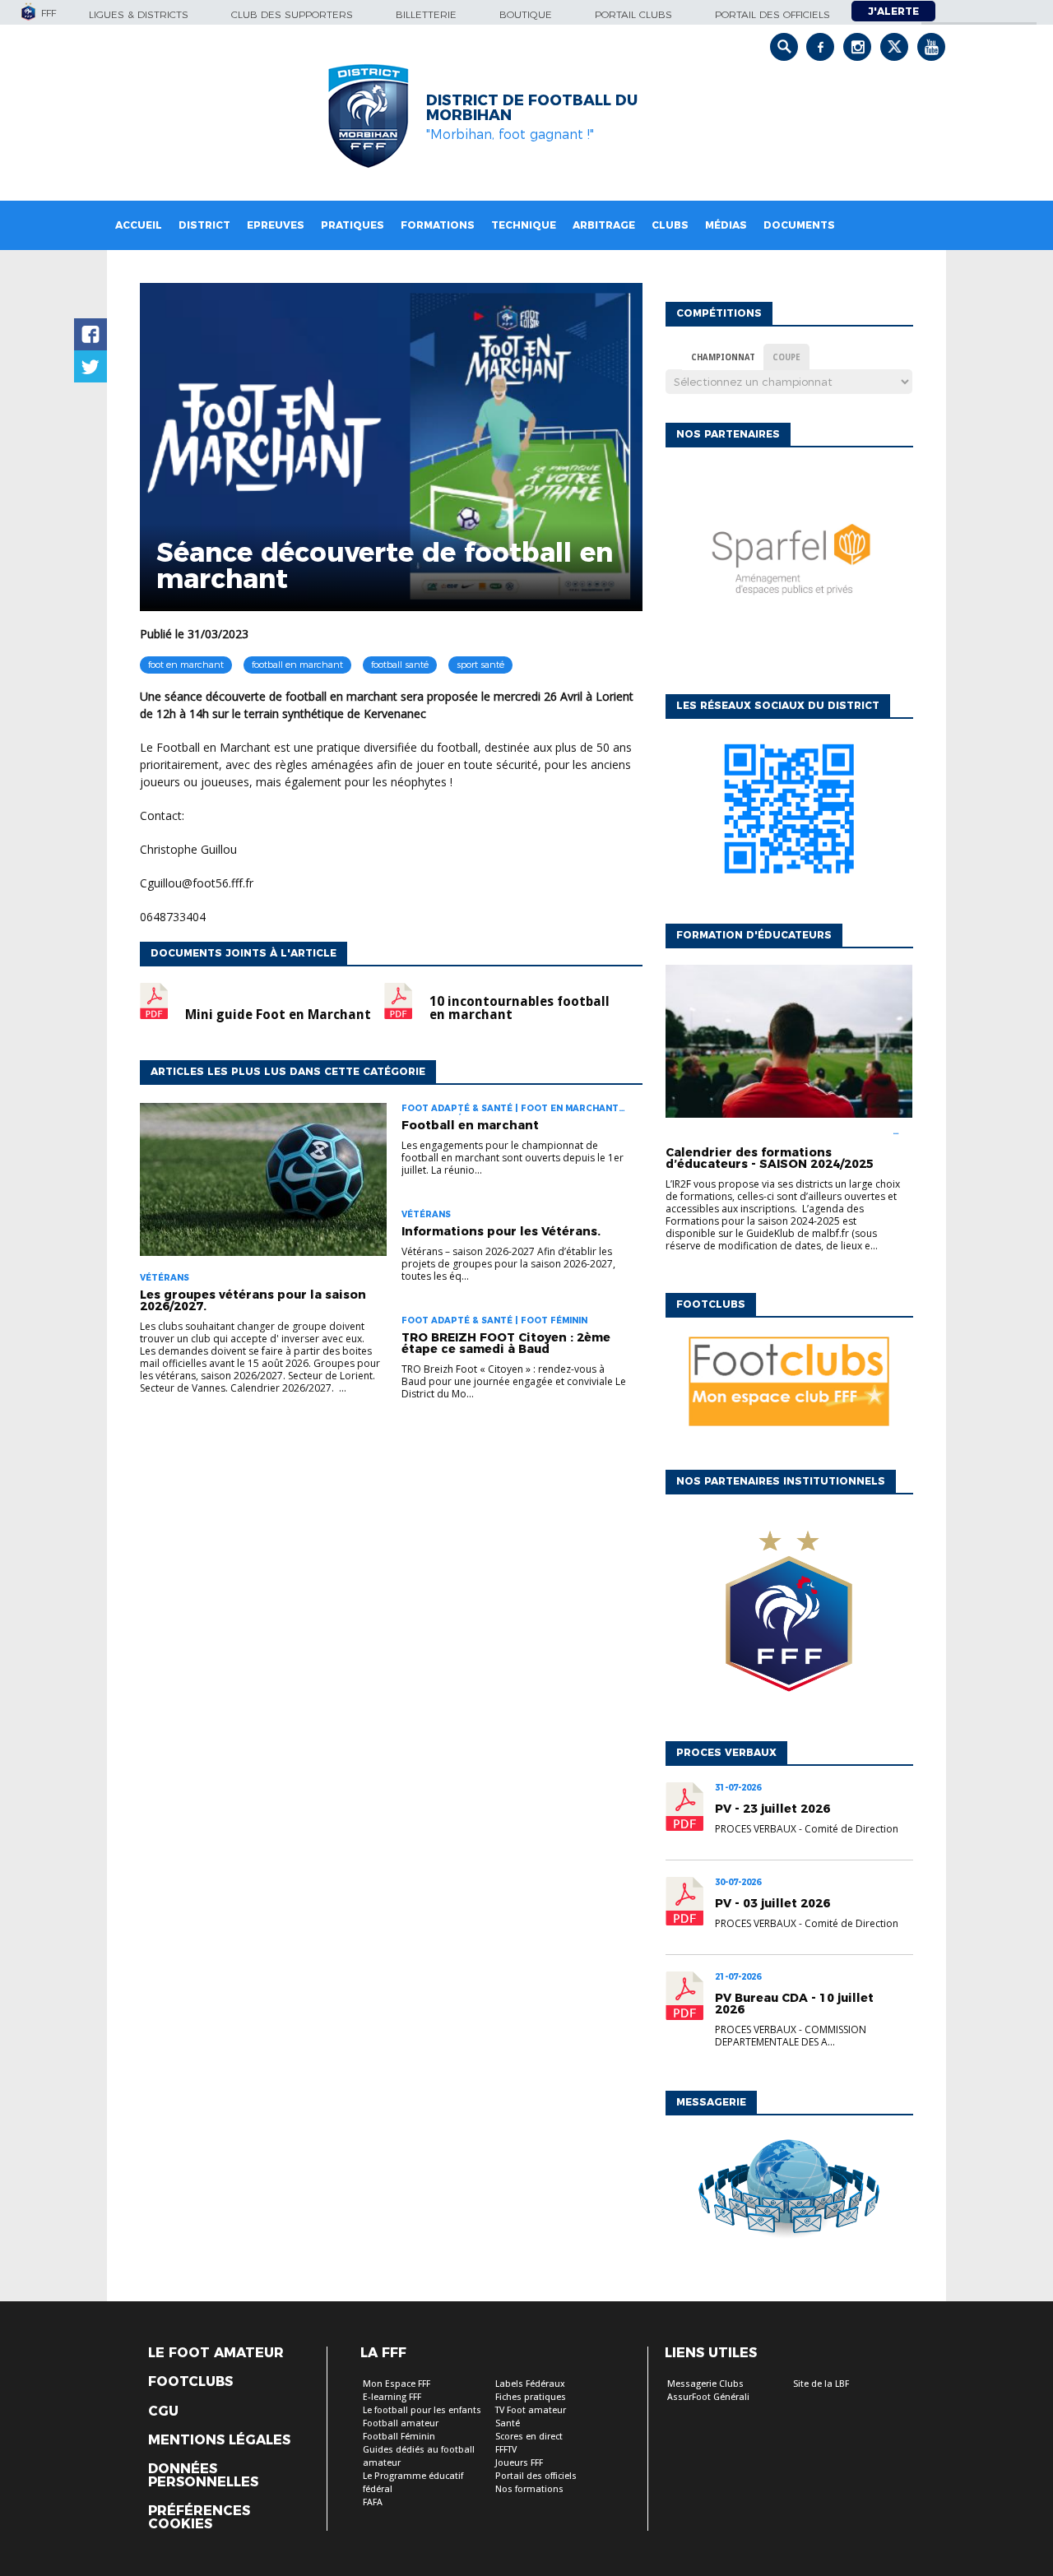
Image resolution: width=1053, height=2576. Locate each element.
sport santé (480, 665)
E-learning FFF (392, 2397)
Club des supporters (292, 14)
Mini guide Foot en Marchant (278, 1015)
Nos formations (529, 2489)
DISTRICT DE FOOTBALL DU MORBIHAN (532, 108)
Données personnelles (203, 2476)
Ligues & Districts (139, 14)
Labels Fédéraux (530, 2384)
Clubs (670, 225)
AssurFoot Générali (708, 2397)
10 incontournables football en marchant (520, 1008)
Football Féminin (399, 2437)
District (204, 225)
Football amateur (401, 2423)
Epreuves (276, 225)
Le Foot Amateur (216, 2353)
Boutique (526, 14)
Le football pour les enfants (422, 2410)
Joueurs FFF (519, 2463)
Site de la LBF (821, 2384)
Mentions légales (219, 2440)
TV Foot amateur (531, 2410)
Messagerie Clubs (705, 2384)
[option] (789, 567)
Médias (726, 225)
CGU (163, 2412)
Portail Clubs (633, 14)
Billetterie (426, 14)
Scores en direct (529, 2437)
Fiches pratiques (531, 2397)
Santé (508, 2423)
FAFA (373, 2502)
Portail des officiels (772, 14)
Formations (438, 225)
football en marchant (297, 665)
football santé (400, 665)
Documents (799, 225)
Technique (524, 225)
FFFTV (506, 2450)
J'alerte (893, 11)
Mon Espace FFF (397, 2384)
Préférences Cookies (199, 2518)
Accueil (139, 225)
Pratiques (353, 225)
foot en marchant (186, 665)
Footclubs (190, 2382)
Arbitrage (604, 225)
